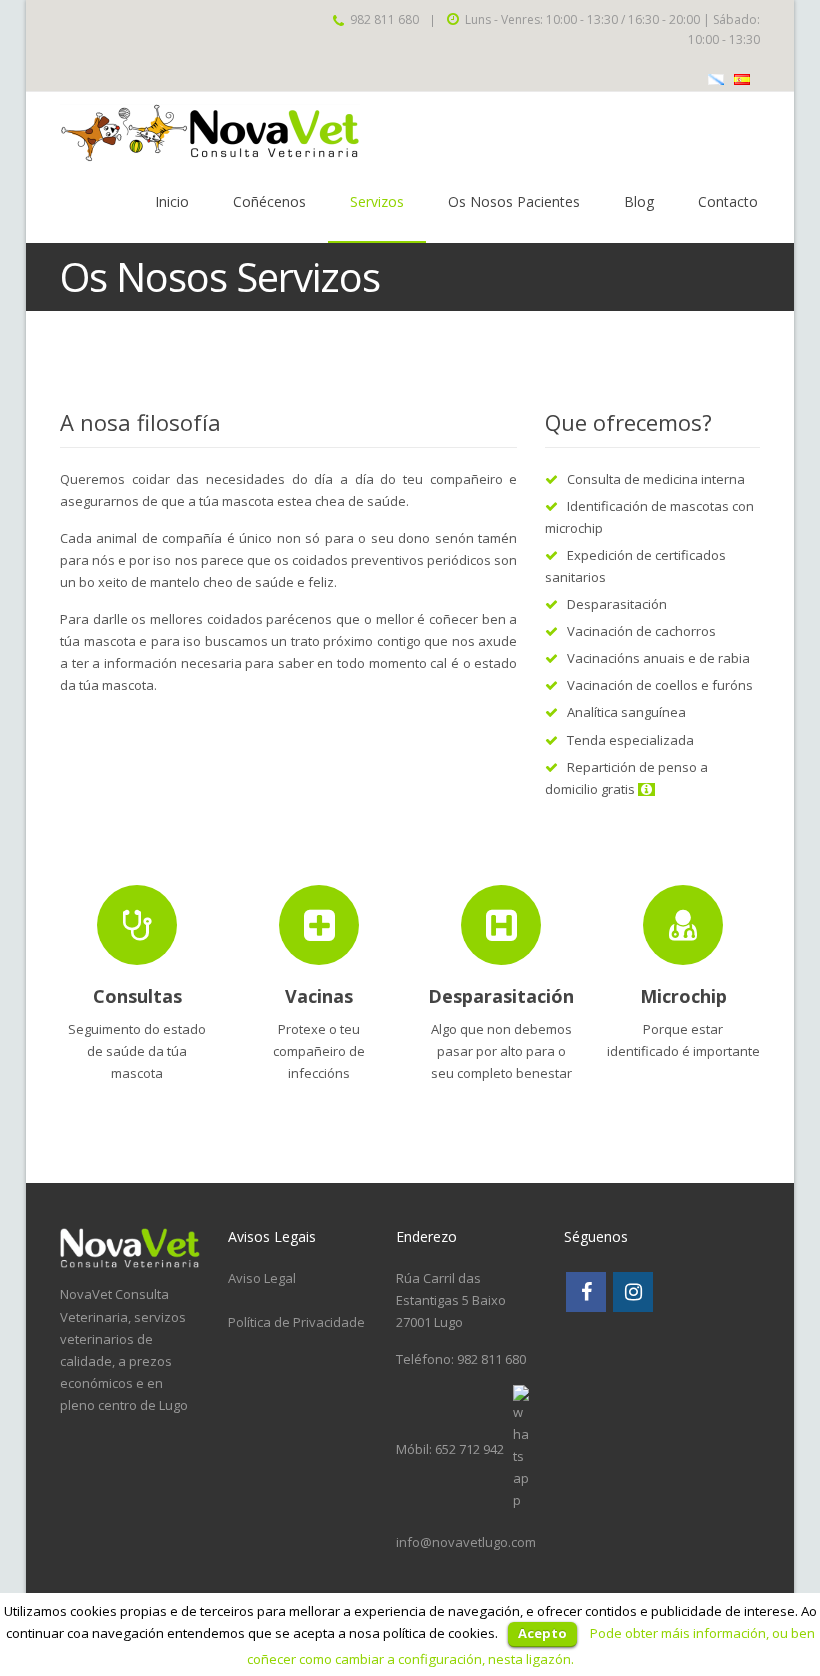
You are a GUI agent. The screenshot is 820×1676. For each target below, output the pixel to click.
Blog (639, 201)
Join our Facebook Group (80, 19)
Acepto (542, 1633)
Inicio (172, 201)
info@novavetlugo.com (466, 1542)
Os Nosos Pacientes (514, 201)
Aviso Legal (262, 1278)
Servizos (377, 201)
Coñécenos (269, 201)
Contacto (728, 201)
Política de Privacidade (296, 1322)
